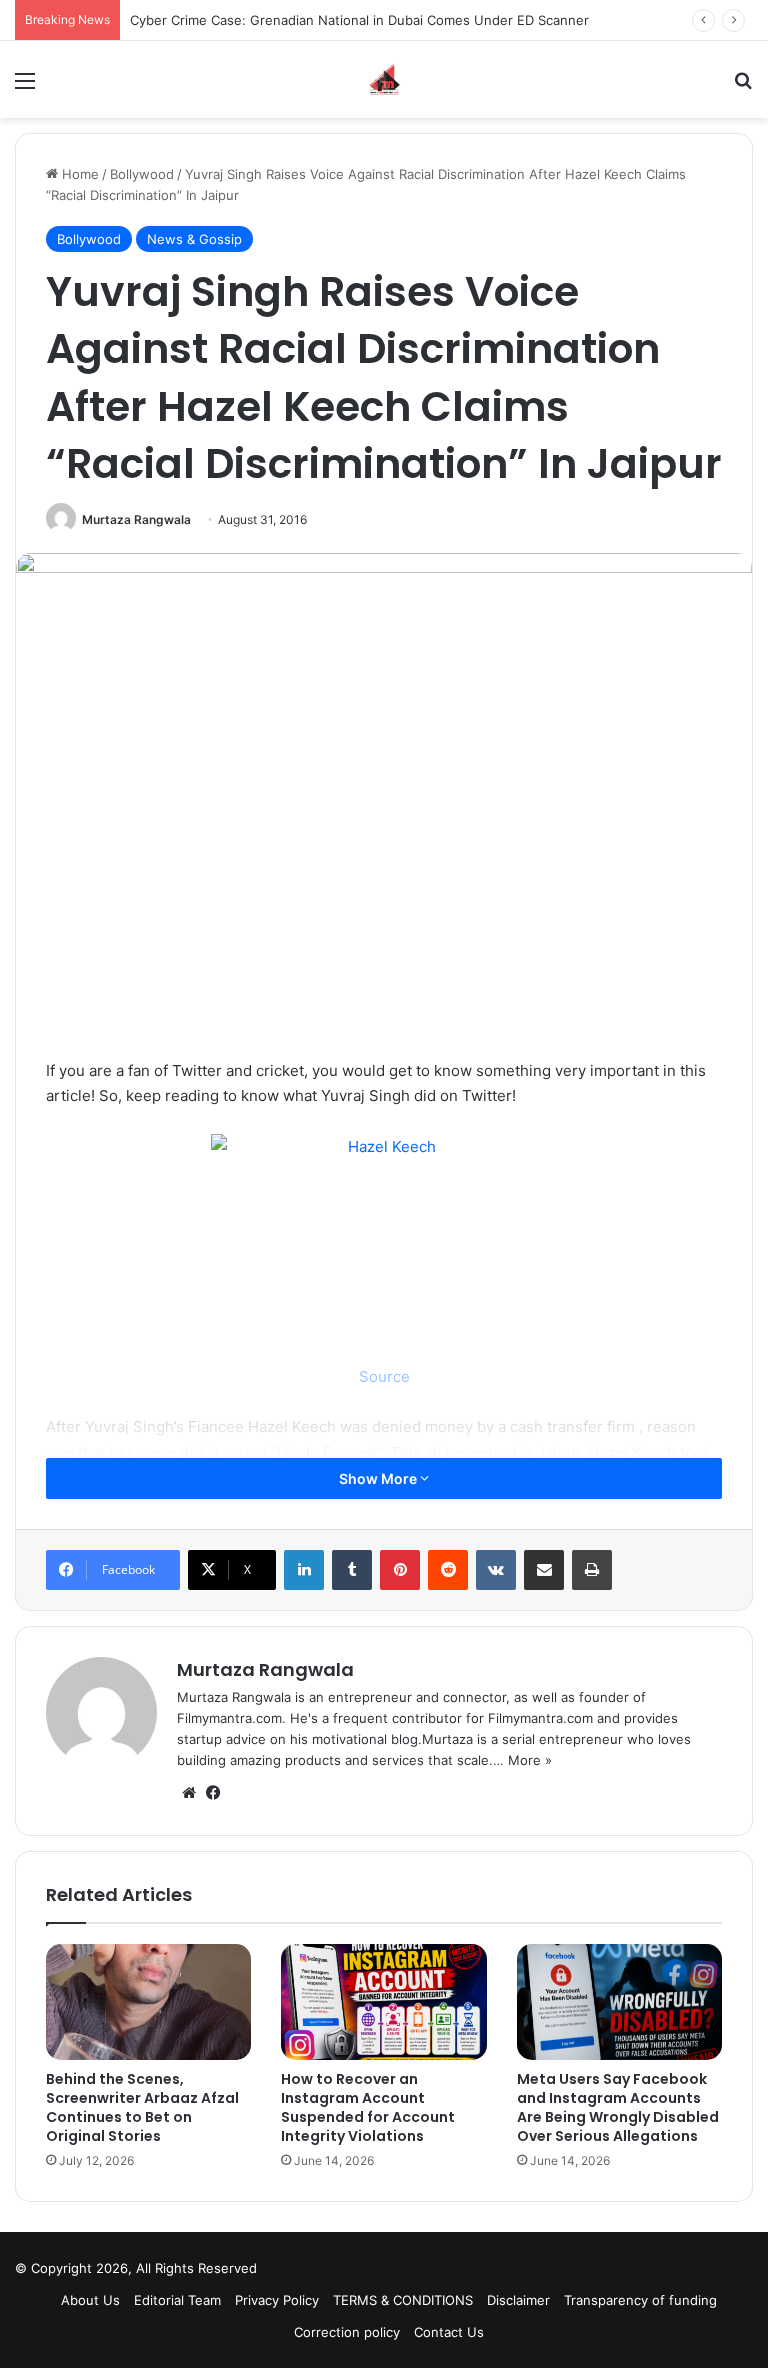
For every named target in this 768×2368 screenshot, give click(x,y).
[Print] (592, 1570)
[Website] (189, 1793)
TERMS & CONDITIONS (403, 2300)
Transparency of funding (640, 2300)
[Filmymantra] (384, 79)
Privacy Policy (277, 2300)
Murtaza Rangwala (136, 519)
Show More (379, 1478)
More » (530, 1760)
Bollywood (142, 174)
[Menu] (25, 87)
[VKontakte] (496, 1570)
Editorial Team (177, 2300)
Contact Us (449, 2332)
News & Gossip (194, 239)
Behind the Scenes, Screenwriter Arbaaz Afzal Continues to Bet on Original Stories (142, 2107)
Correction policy (347, 2332)
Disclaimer (518, 2300)
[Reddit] (448, 1570)
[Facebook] (213, 1793)
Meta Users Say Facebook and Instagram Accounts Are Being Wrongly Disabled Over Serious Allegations (618, 2107)
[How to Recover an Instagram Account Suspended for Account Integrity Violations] (383, 2002)
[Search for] (743, 87)
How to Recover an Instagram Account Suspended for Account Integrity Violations (368, 2107)
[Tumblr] (352, 1570)
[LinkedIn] (304, 1570)
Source (384, 1376)
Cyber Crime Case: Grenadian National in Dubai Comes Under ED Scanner (359, 20)
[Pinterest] (400, 1570)
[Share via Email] (544, 1570)
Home (78, 174)
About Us (90, 2300)
